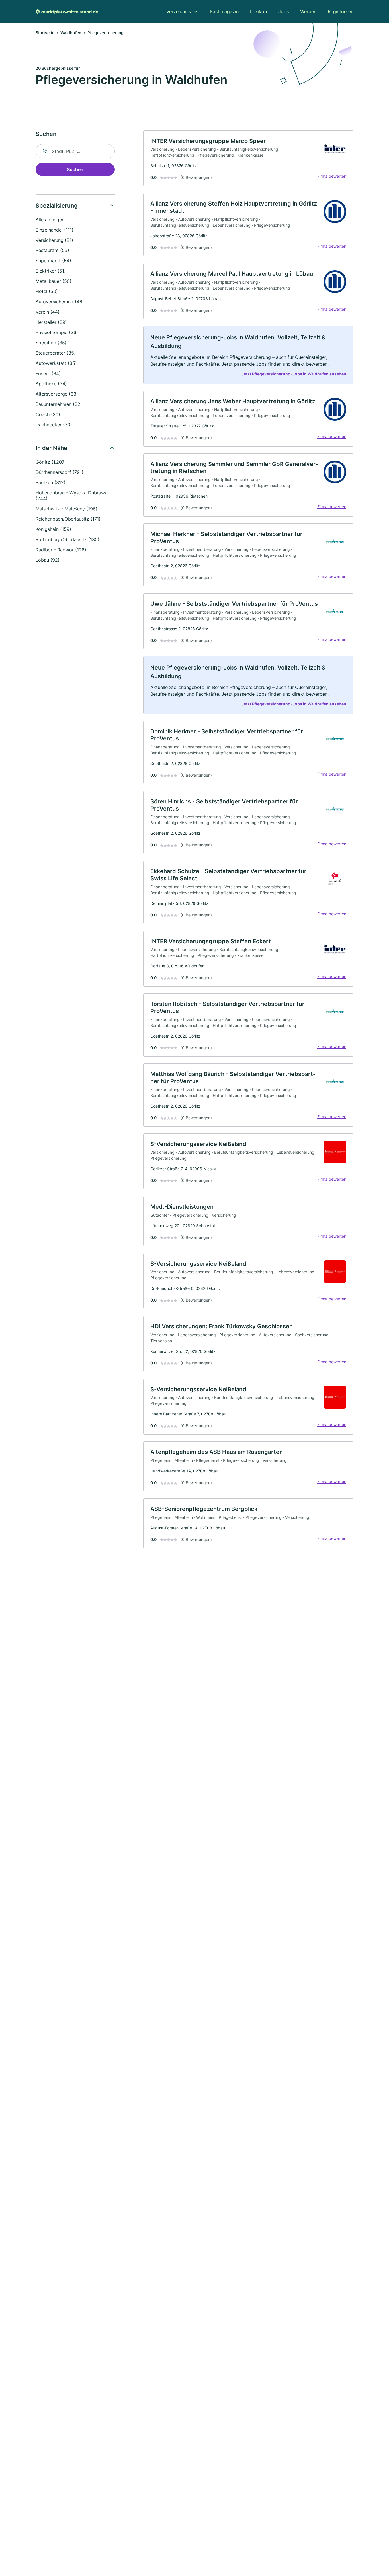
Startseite (45, 33)
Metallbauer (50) (54, 281)
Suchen (75, 169)
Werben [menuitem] (308, 11)
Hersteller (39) (51, 322)
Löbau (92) (48, 560)
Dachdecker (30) (54, 425)
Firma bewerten (332, 176)
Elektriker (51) (51, 271)
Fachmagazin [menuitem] (224, 11)
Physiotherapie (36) (57, 332)
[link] (248, 158)
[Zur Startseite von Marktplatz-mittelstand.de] (67, 11)
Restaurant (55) (52, 250)
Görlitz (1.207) (51, 462)
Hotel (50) (47, 291)
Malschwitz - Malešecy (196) (66, 509)
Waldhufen (71, 33)
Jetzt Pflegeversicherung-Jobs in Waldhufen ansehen (294, 374)
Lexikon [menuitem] (258, 11)
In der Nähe (51, 448)
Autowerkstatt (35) (56, 363)
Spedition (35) (51, 343)
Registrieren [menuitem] (341, 11)
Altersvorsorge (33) (57, 394)
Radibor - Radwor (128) (61, 550)
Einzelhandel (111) (55, 230)
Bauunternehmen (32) (59, 404)
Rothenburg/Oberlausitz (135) (67, 539)
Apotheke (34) (51, 384)
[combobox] (75, 151)
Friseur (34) (48, 373)
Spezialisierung (57, 206)
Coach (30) (48, 414)
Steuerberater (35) (56, 353)
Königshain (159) (53, 529)
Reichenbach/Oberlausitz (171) (68, 519)
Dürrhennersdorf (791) (60, 472)
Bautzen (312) (51, 482)
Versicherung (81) (54, 240)
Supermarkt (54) (53, 261)
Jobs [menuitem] (283, 11)
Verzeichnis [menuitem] (179, 11)
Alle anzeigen (50, 220)
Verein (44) (48, 312)
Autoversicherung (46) (60, 302)
